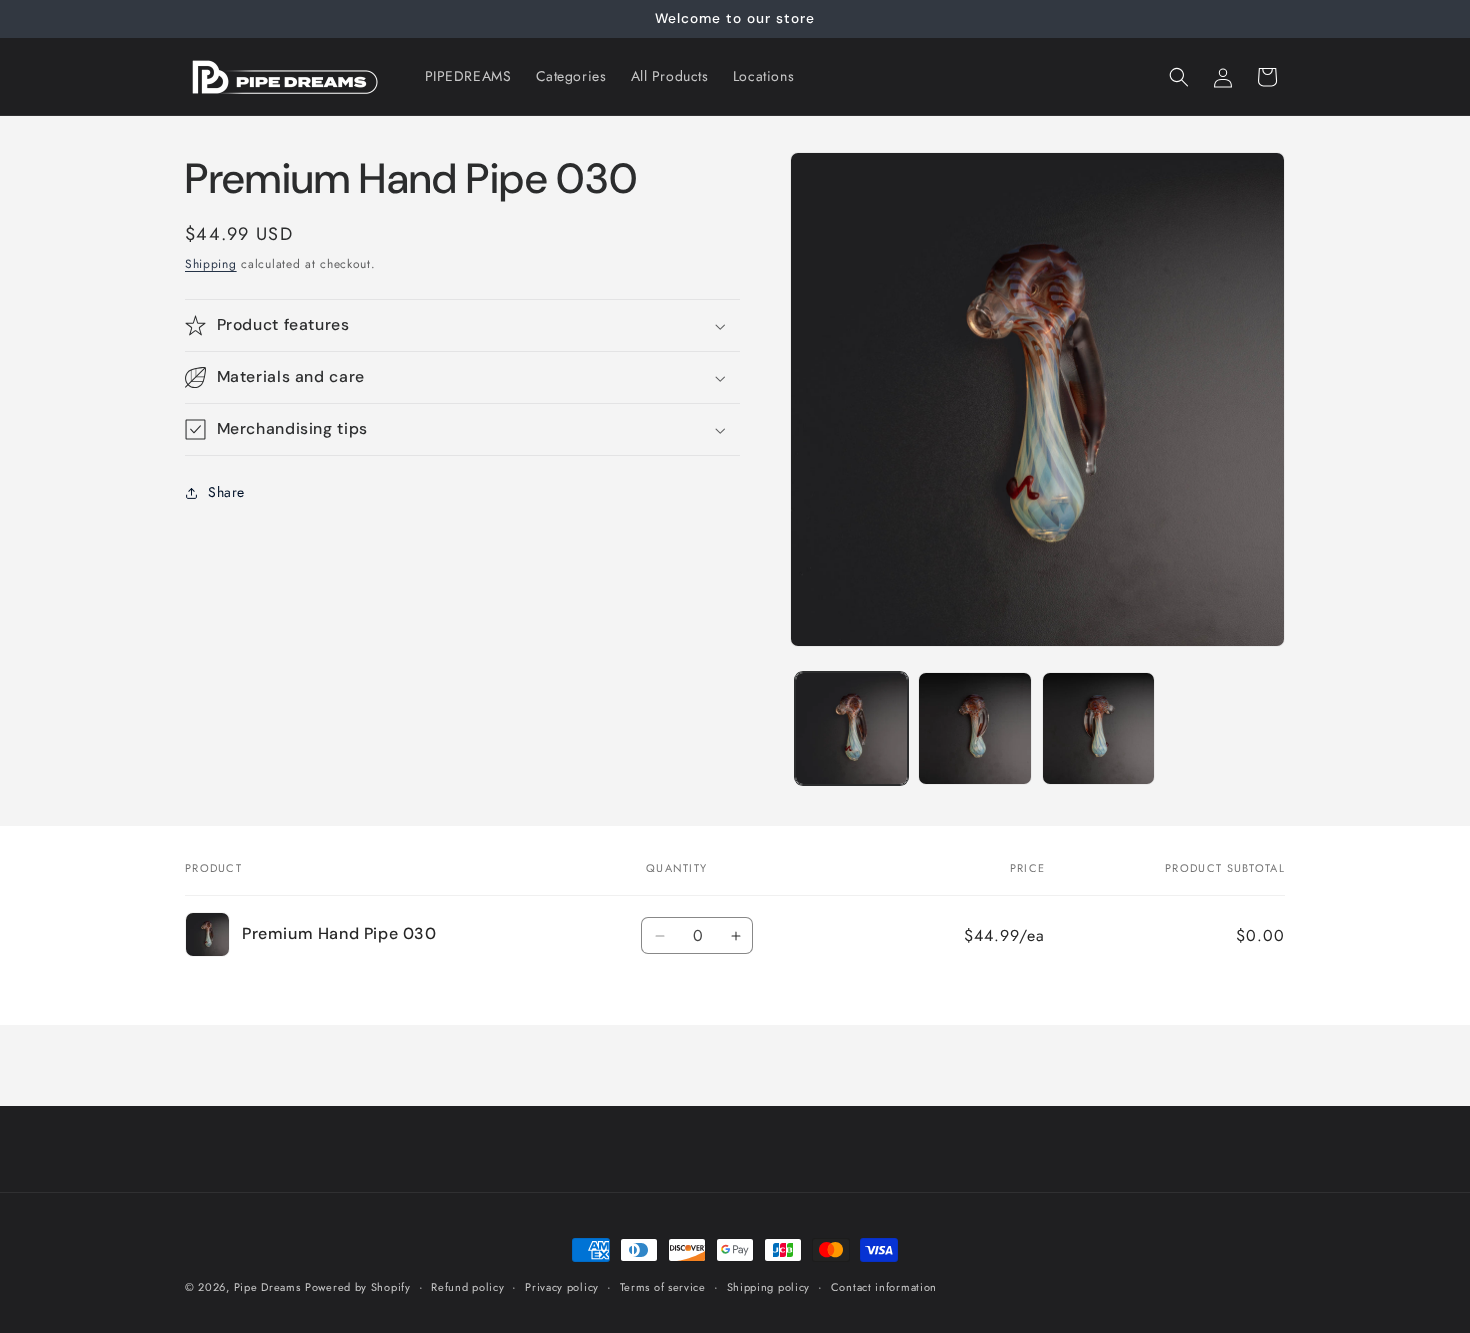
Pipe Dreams (267, 1287)
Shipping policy (769, 1286)
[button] (1179, 77)
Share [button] (226, 493)
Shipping (211, 264)
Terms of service (663, 1286)
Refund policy (467, 1286)
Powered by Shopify (358, 1287)
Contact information (884, 1286)
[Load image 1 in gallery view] (851, 728)
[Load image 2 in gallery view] (974, 728)
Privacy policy (562, 1286)
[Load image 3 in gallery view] (1098, 728)
